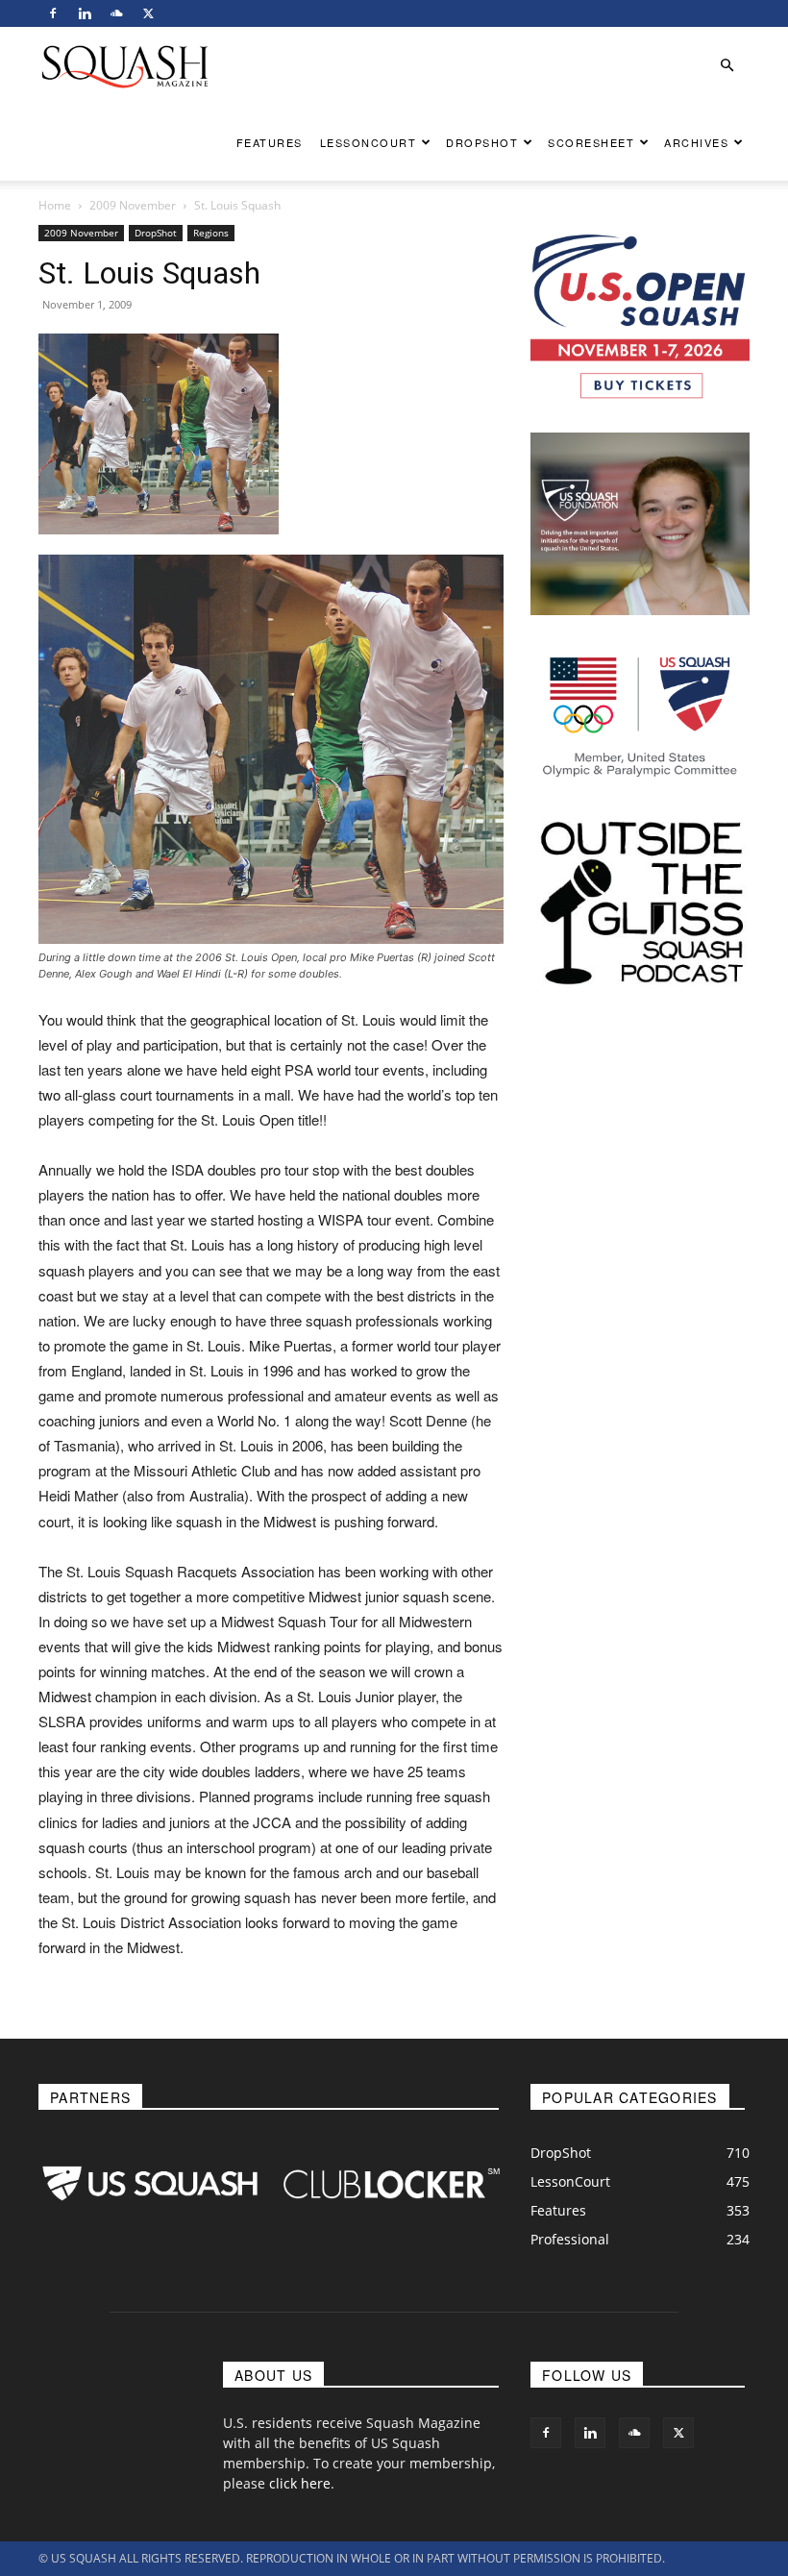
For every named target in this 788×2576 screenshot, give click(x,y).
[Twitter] (148, 13)
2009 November (133, 205)
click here (300, 2483)
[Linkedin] (85, 13)
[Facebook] (53, 13)
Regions (211, 233)
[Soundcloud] (116, 13)
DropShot (482, 142)
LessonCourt (369, 142)
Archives (696, 142)
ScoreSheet (591, 142)
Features (270, 142)
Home (55, 205)
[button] (726, 66)
